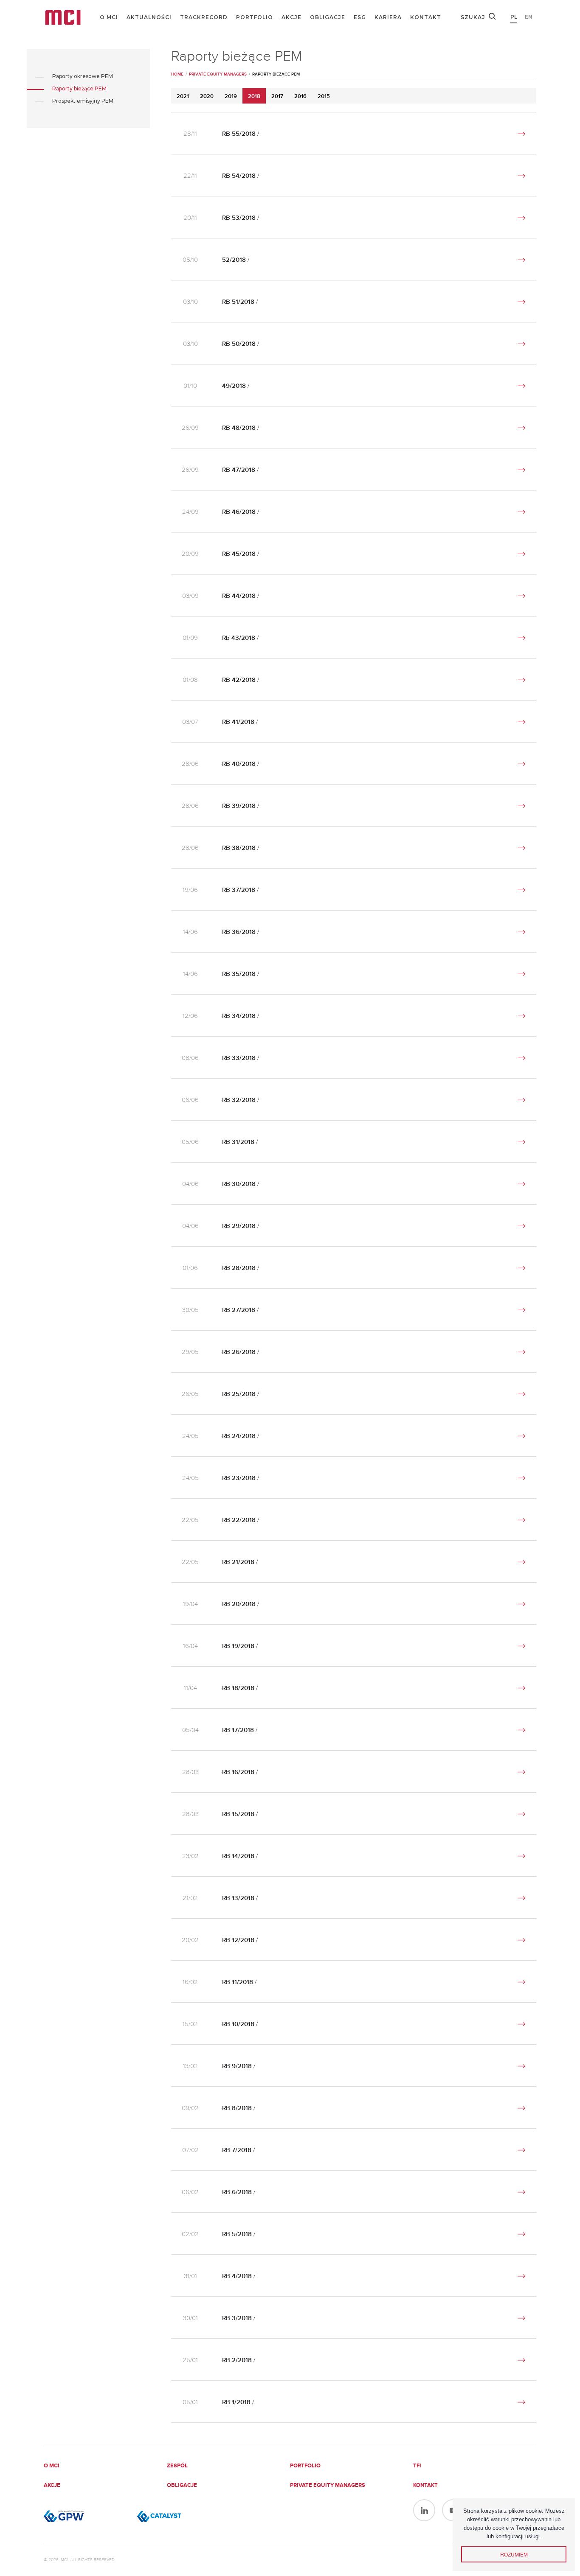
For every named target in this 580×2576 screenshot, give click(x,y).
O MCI (109, 17)
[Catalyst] (180, 2516)
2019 (231, 97)
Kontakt (426, 17)
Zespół (177, 2466)
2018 (254, 97)
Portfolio (255, 17)
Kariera (388, 17)
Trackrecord (204, 17)
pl (514, 17)
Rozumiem (514, 2554)
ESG (360, 17)
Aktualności (149, 17)
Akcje (291, 17)
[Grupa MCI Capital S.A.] (63, 17)
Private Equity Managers (328, 2485)
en (529, 17)
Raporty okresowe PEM (83, 76)
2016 (300, 97)
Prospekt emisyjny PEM (83, 101)
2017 (277, 97)
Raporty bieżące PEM (79, 88)
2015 (324, 97)
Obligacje (328, 17)
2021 (183, 97)
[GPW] (86, 2516)
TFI (417, 2466)
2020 (207, 97)
